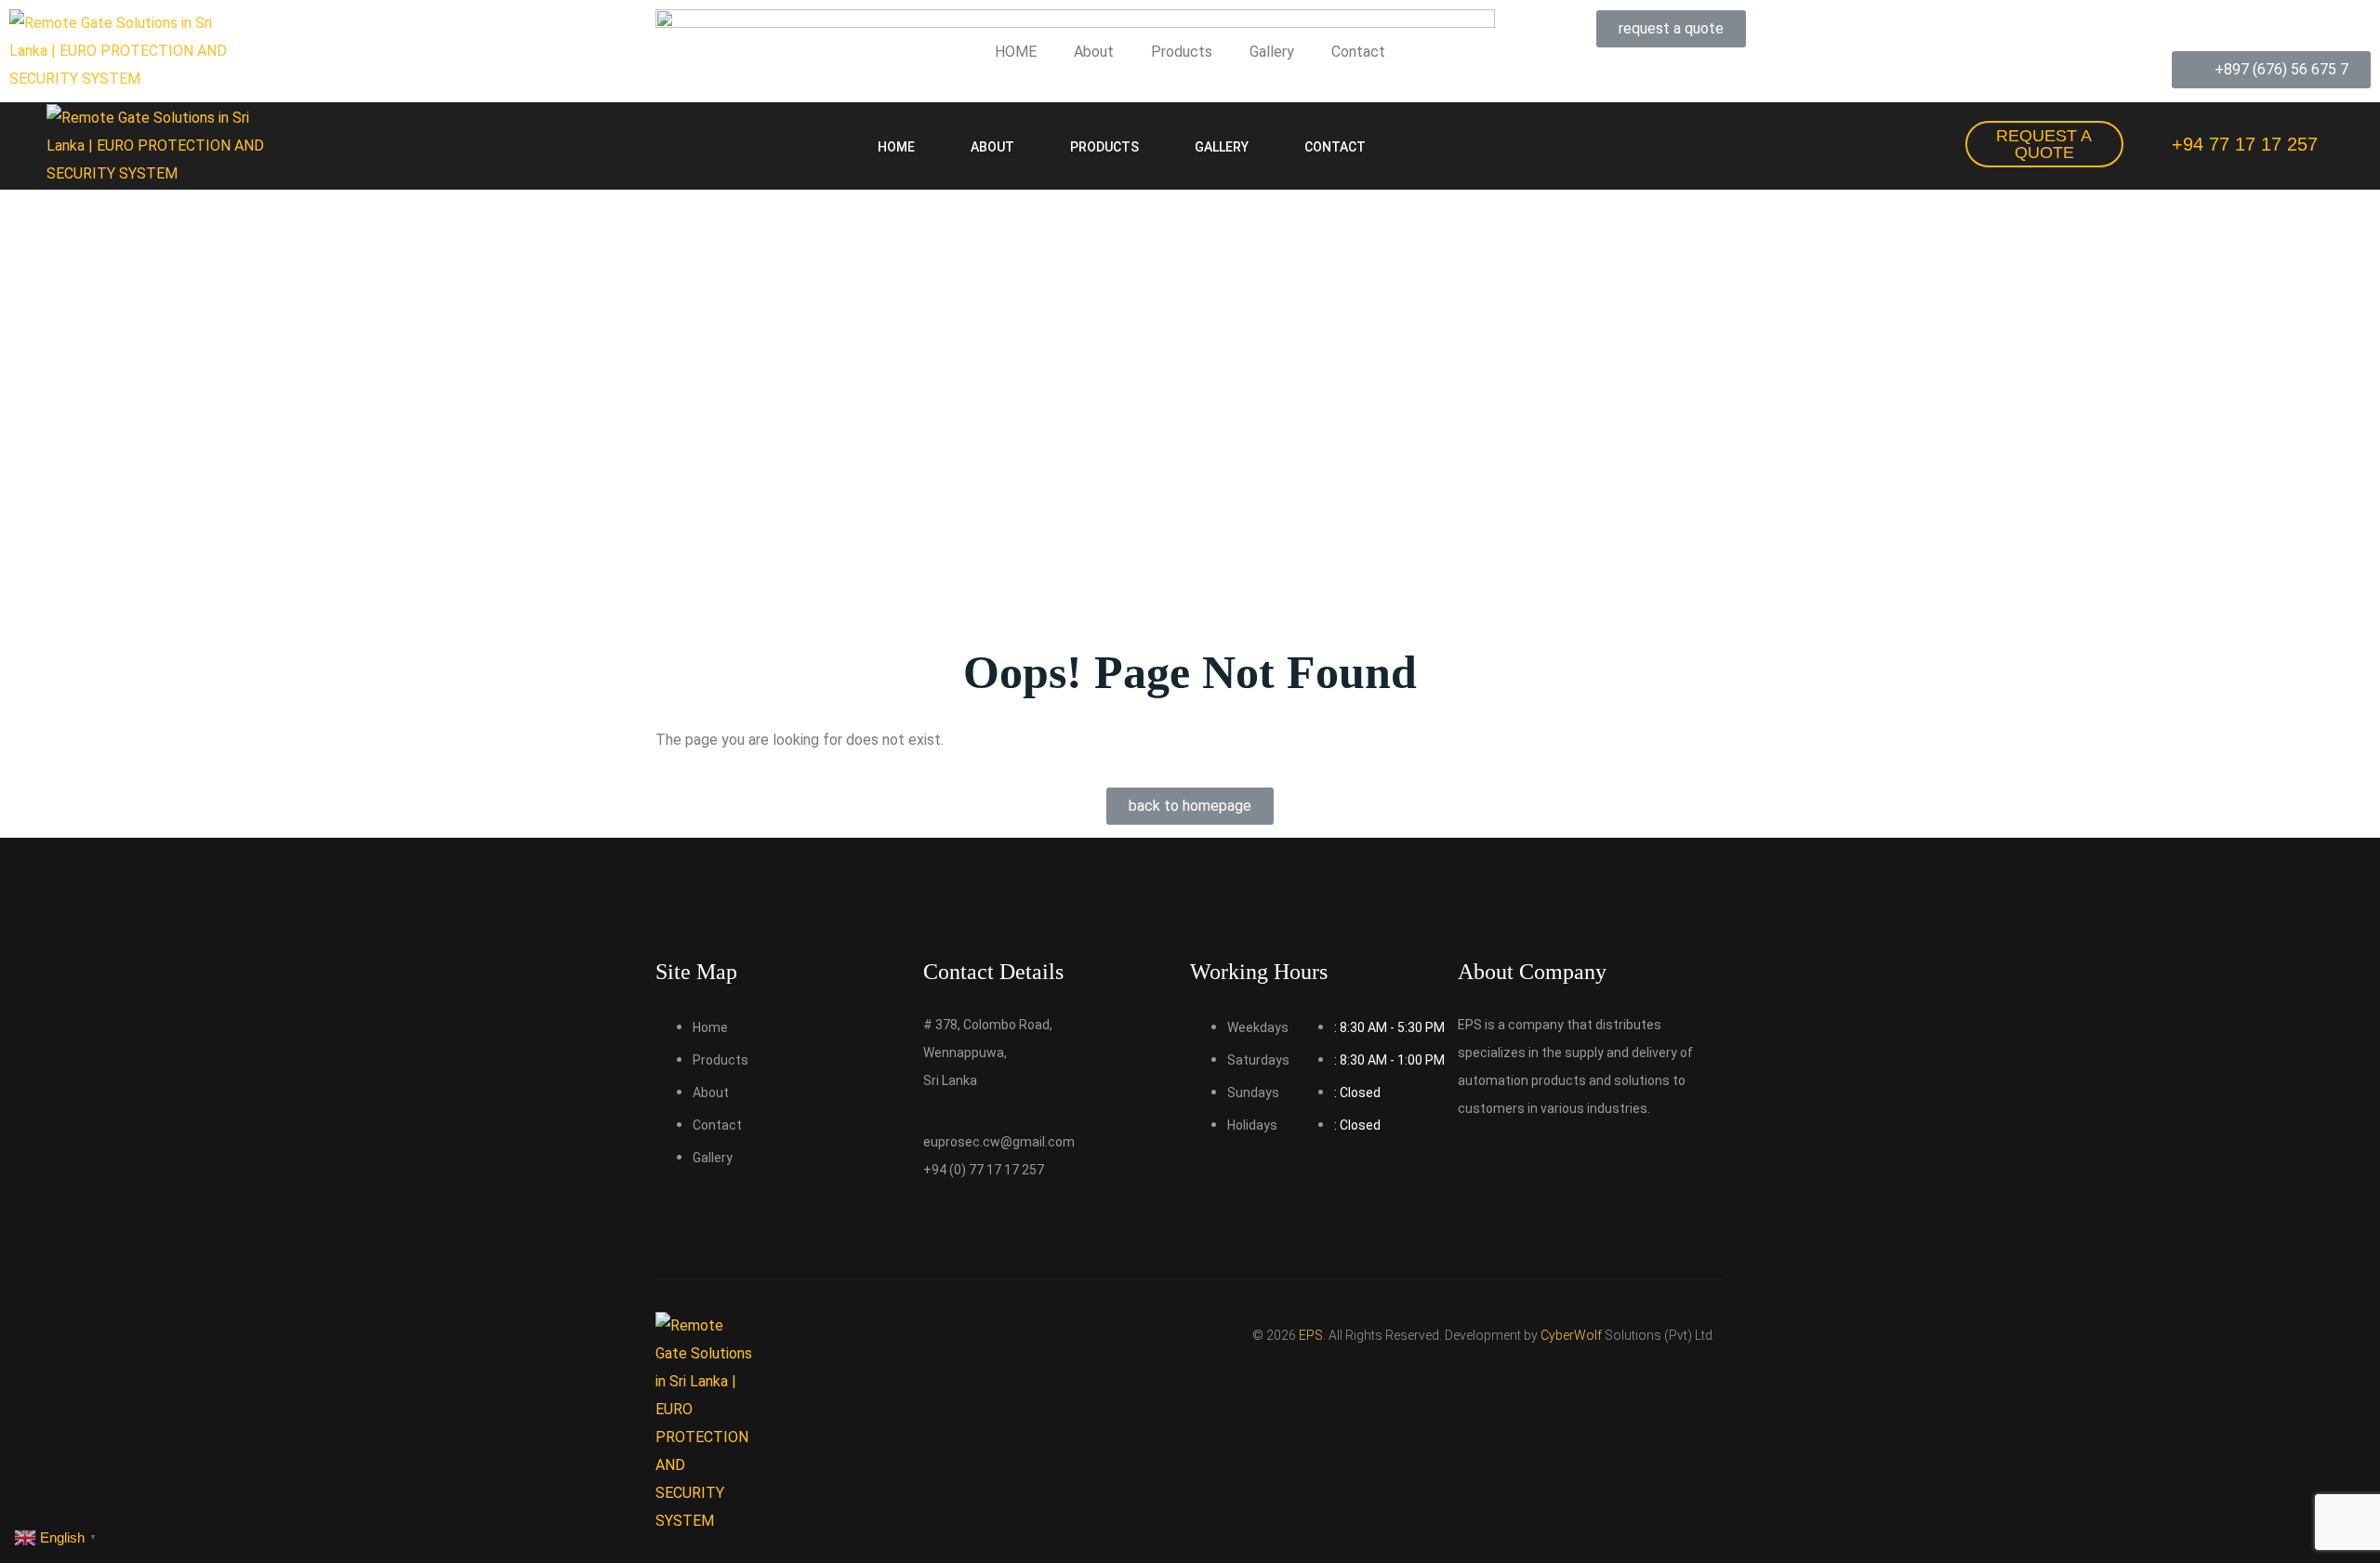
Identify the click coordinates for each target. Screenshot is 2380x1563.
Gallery (1272, 52)
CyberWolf (1571, 1335)
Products (1182, 52)
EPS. (1312, 1335)
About (1094, 52)
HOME (1016, 52)
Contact (1358, 52)
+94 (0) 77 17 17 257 (984, 1170)
